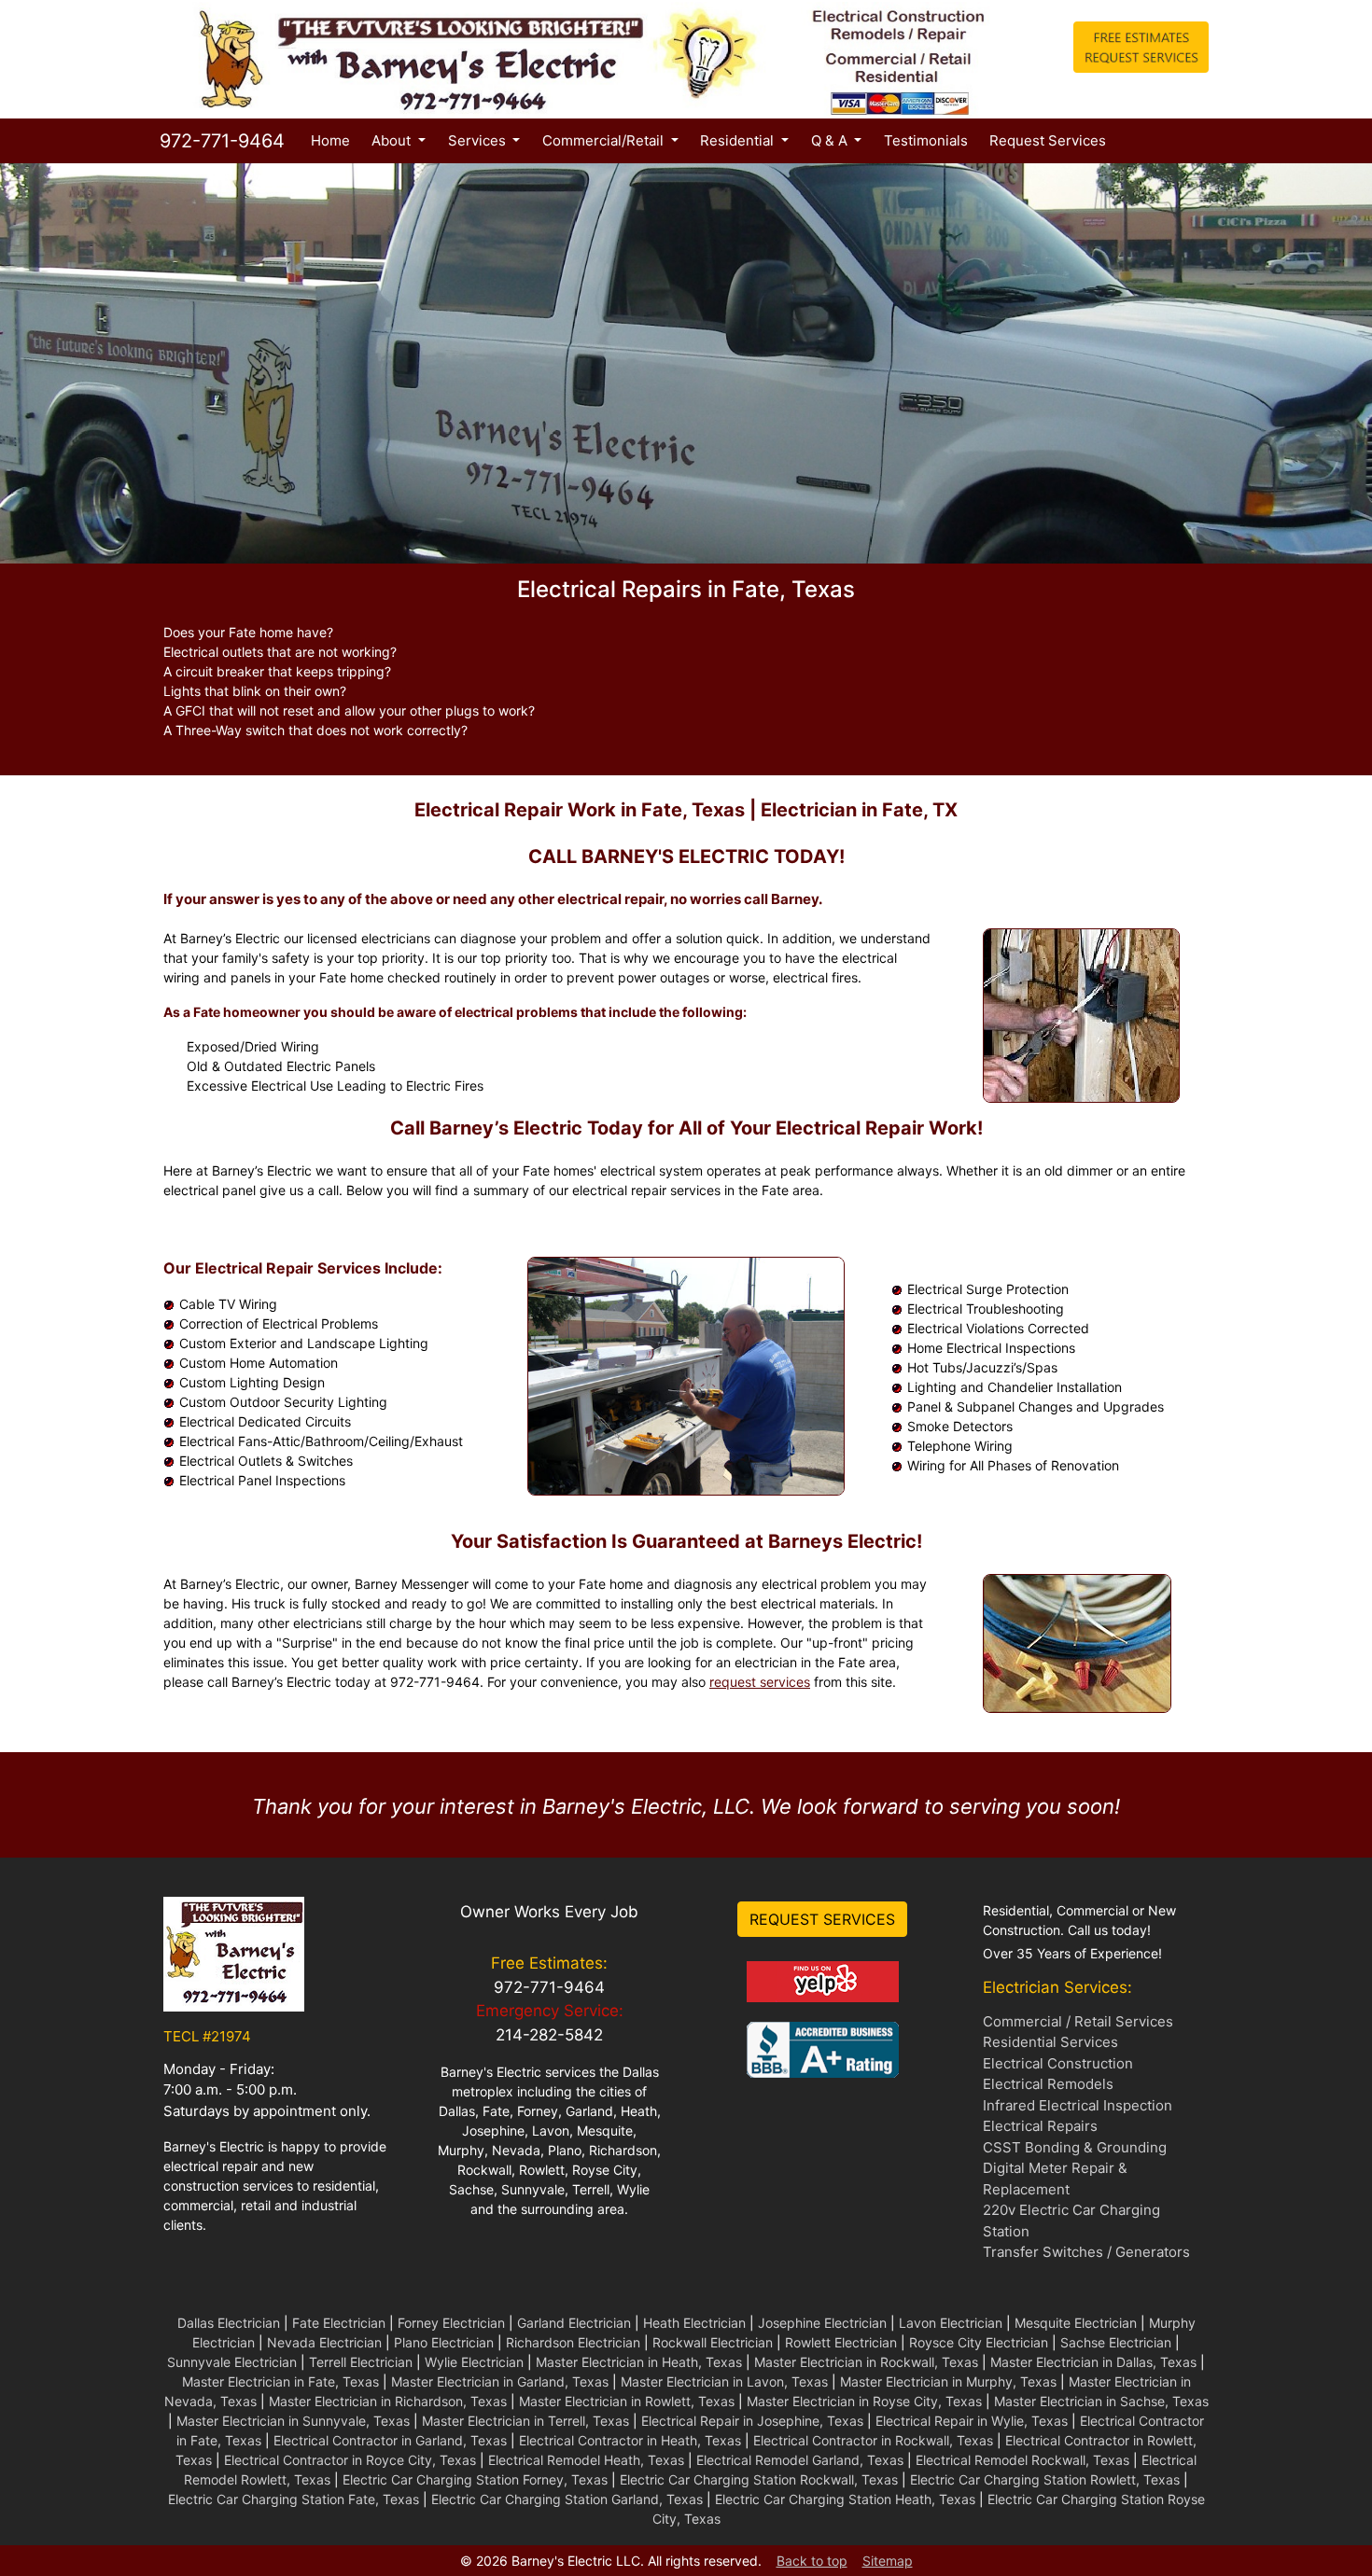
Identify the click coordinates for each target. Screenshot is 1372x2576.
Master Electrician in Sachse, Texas (1101, 2401)
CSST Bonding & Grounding (1075, 2147)
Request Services (1048, 140)
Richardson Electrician (573, 2342)
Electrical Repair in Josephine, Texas (752, 2421)
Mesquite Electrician (1076, 2323)
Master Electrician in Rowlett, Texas (627, 2401)
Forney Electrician (451, 2323)
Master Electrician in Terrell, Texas (525, 2421)
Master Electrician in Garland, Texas (500, 2381)
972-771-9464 (219, 141)
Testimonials (926, 140)
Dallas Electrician (229, 2323)
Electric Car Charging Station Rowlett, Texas (1045, 2479)
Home (334, 140)
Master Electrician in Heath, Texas (639, 2362)
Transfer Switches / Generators (1086, 2252)
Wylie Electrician (474, 2362)
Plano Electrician (444, 2342)
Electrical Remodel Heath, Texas (586, 2460)
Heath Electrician (694, 2323)
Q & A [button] (831, 140)
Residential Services (1050, 2042)
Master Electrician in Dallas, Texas (1093, 2362)
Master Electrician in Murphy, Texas (948, 2381)
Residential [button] (739, 140)
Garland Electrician (574, 2323)
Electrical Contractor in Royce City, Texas (350, 2460)
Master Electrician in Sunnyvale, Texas (293, 2421)
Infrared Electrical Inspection (1078, 2105)
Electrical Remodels (1048, 2084)
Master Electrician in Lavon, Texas (724, 2381)
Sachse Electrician (1116, 2342)
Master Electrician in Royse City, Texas (864, 2401)
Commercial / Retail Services (1078, 2021)
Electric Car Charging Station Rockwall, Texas (759, 2479)
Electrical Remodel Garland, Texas (800, 2460)
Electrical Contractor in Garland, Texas (390, 2440)
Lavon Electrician (951, 2323)
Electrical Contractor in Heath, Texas (630, 2440)
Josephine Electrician (822, 2323)
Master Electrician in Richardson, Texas (388, 2401)
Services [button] (479, 140)
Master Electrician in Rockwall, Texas (866, 2362)
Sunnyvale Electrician (232, 2362)
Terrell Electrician (361, 2362)
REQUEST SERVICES (822, 1919)
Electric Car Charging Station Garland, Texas (567, 2499)
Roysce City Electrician (979, 2342)
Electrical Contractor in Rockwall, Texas (873, 2440)
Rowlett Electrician (841, 2342)
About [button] (393, 140)
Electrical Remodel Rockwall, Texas (1022, 2460)
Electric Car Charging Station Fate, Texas (294, 2499)
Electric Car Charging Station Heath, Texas (845, 2499)
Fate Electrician (339, 2323)
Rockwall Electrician (713, 2342)
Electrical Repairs (1040, 2126)
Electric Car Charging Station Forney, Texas (475, 2479)
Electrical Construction (1058, 2063)
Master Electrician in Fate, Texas (280, 2381)
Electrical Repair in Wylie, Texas (972, 2421)
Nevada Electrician (324, 2342)
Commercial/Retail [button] (605, 140)
